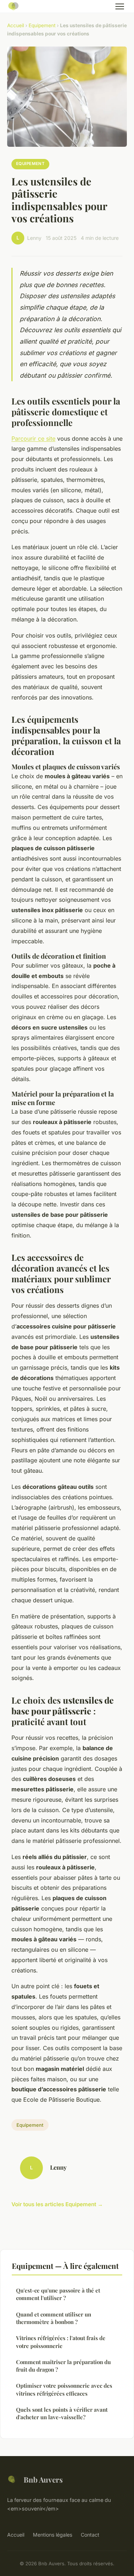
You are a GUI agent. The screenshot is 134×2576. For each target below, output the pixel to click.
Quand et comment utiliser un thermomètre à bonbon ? (54, 2318)
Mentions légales (53, 2535)
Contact (90, 2535)
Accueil (16, 25)
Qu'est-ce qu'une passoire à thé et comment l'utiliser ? (58, 2294)
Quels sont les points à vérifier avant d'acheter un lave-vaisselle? (62, 2413)
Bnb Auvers (43, 2479)
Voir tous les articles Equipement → (57, 2204)
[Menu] (120, 6)
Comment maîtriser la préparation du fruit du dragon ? (63, 2366)
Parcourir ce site (33, 439)
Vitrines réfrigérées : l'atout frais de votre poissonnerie (61, 2342)
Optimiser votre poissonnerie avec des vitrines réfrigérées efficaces (64, 2389)
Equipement (42, 25)
